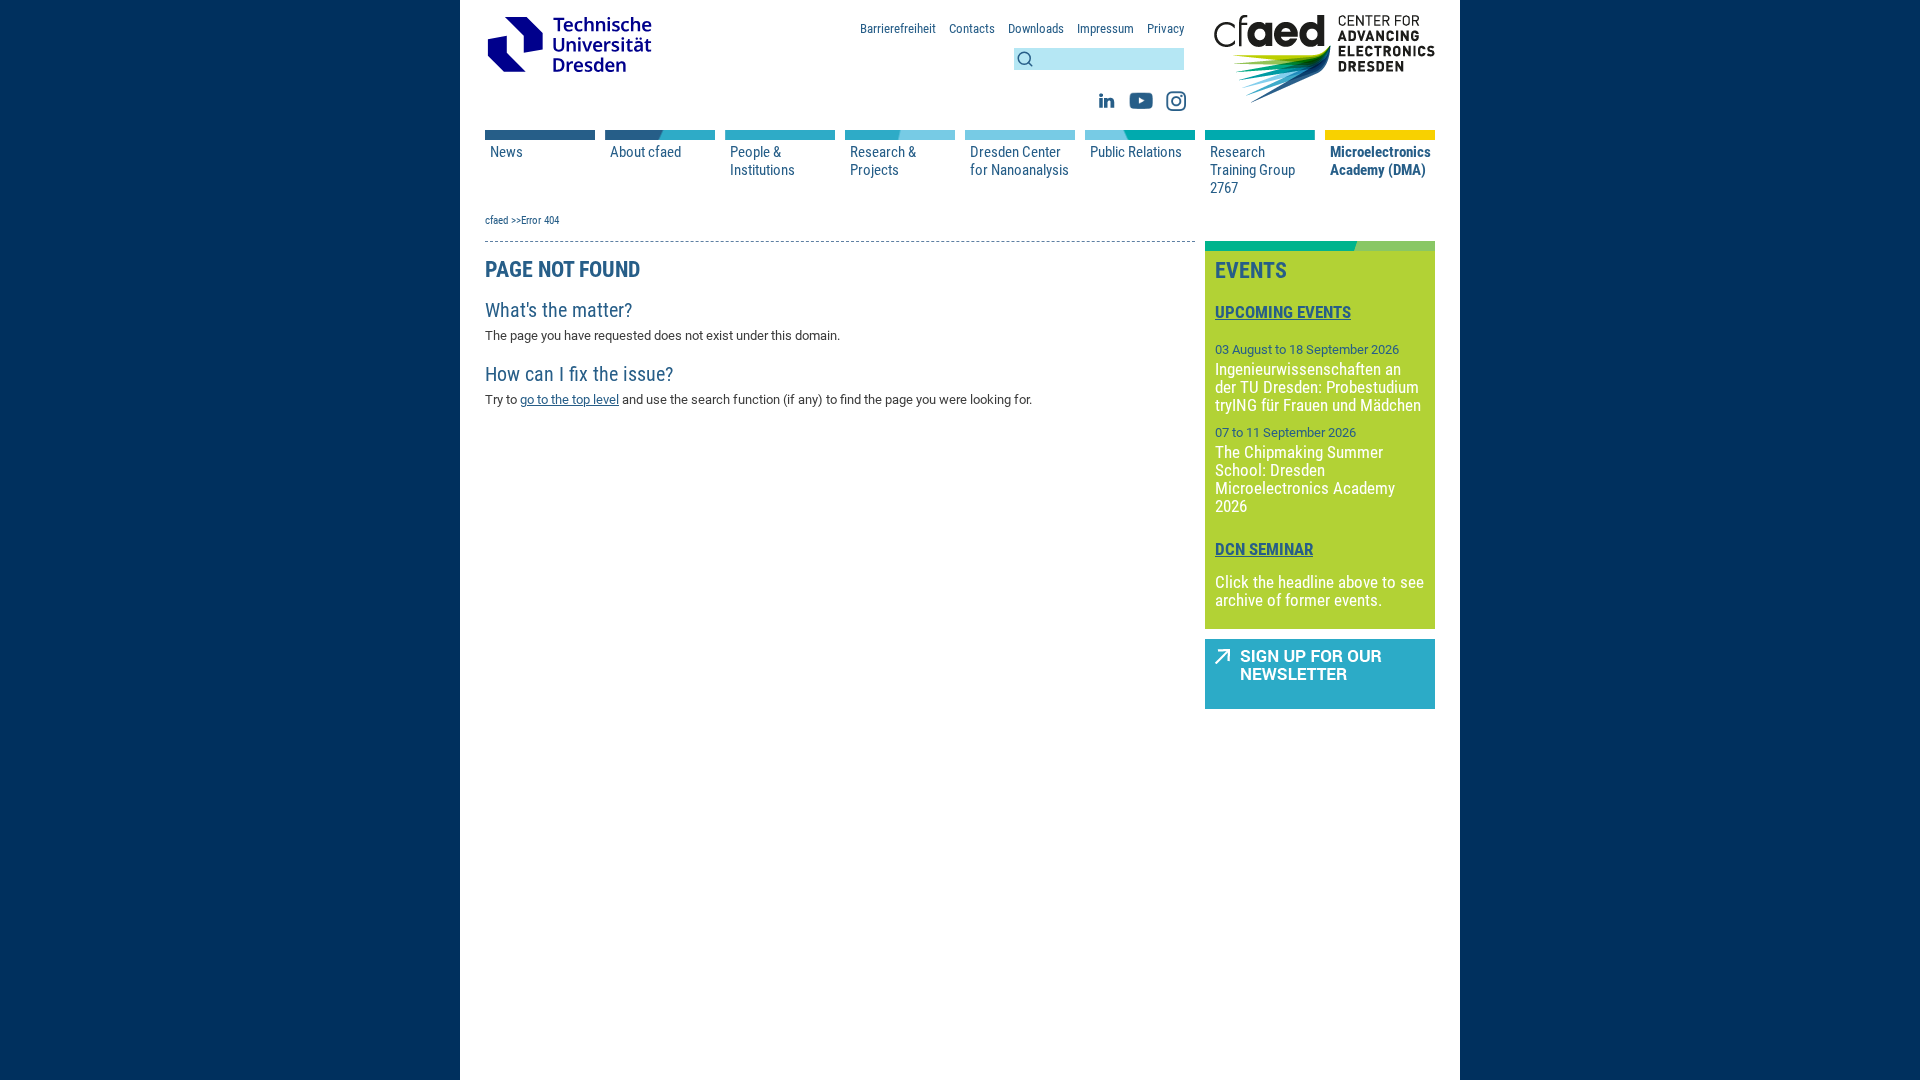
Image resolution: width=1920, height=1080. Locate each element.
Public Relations (1136, 152)
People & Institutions (762, 161)
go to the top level (569, 399)
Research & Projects (883, 161)
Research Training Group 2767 (1252, 170)
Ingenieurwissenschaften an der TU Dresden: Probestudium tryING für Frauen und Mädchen (1318, 387)
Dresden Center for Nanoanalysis (1019, 161)
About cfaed (645, 152)
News (506, 152)
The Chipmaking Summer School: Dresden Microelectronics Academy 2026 (1305, 479)
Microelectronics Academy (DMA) (1380, 161)
